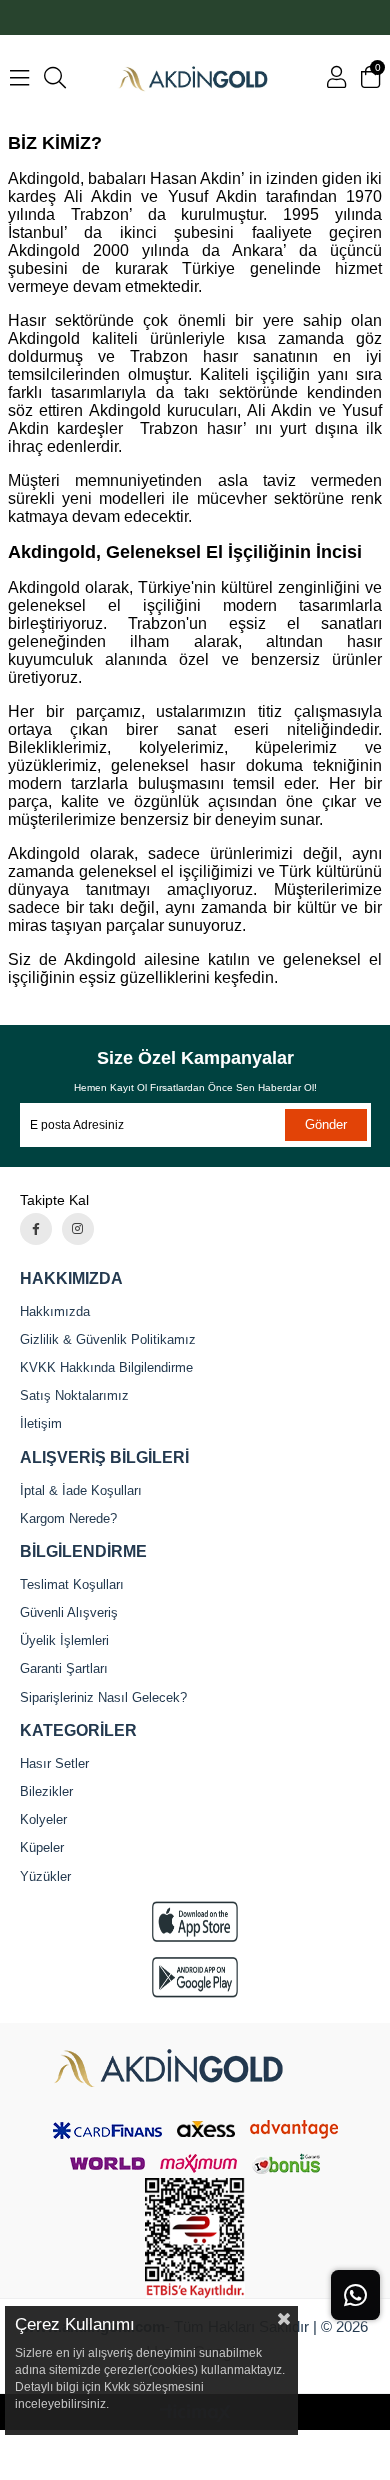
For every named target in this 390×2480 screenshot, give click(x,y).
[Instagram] (78, 1229)
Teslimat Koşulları (72, 1584)
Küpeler (42, 1847)
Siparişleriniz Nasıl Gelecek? (103, 1697)
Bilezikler (46, 1791)
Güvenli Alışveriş (69, 1612)
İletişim (41, 1423)
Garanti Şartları (64, 1668)
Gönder (326, 1124)
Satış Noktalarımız (74, 1395)
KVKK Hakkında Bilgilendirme (106, 1367)
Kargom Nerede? (68, 1518)
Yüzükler (45, 1876)
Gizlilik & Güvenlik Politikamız (108, 1339)
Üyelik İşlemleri (64, 1640)
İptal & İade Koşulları (81, 1490)
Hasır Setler (54, 1763)
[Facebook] (36, 1229)
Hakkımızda (55, 1311)
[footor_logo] (195, 2069)
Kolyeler (43, 1819)
